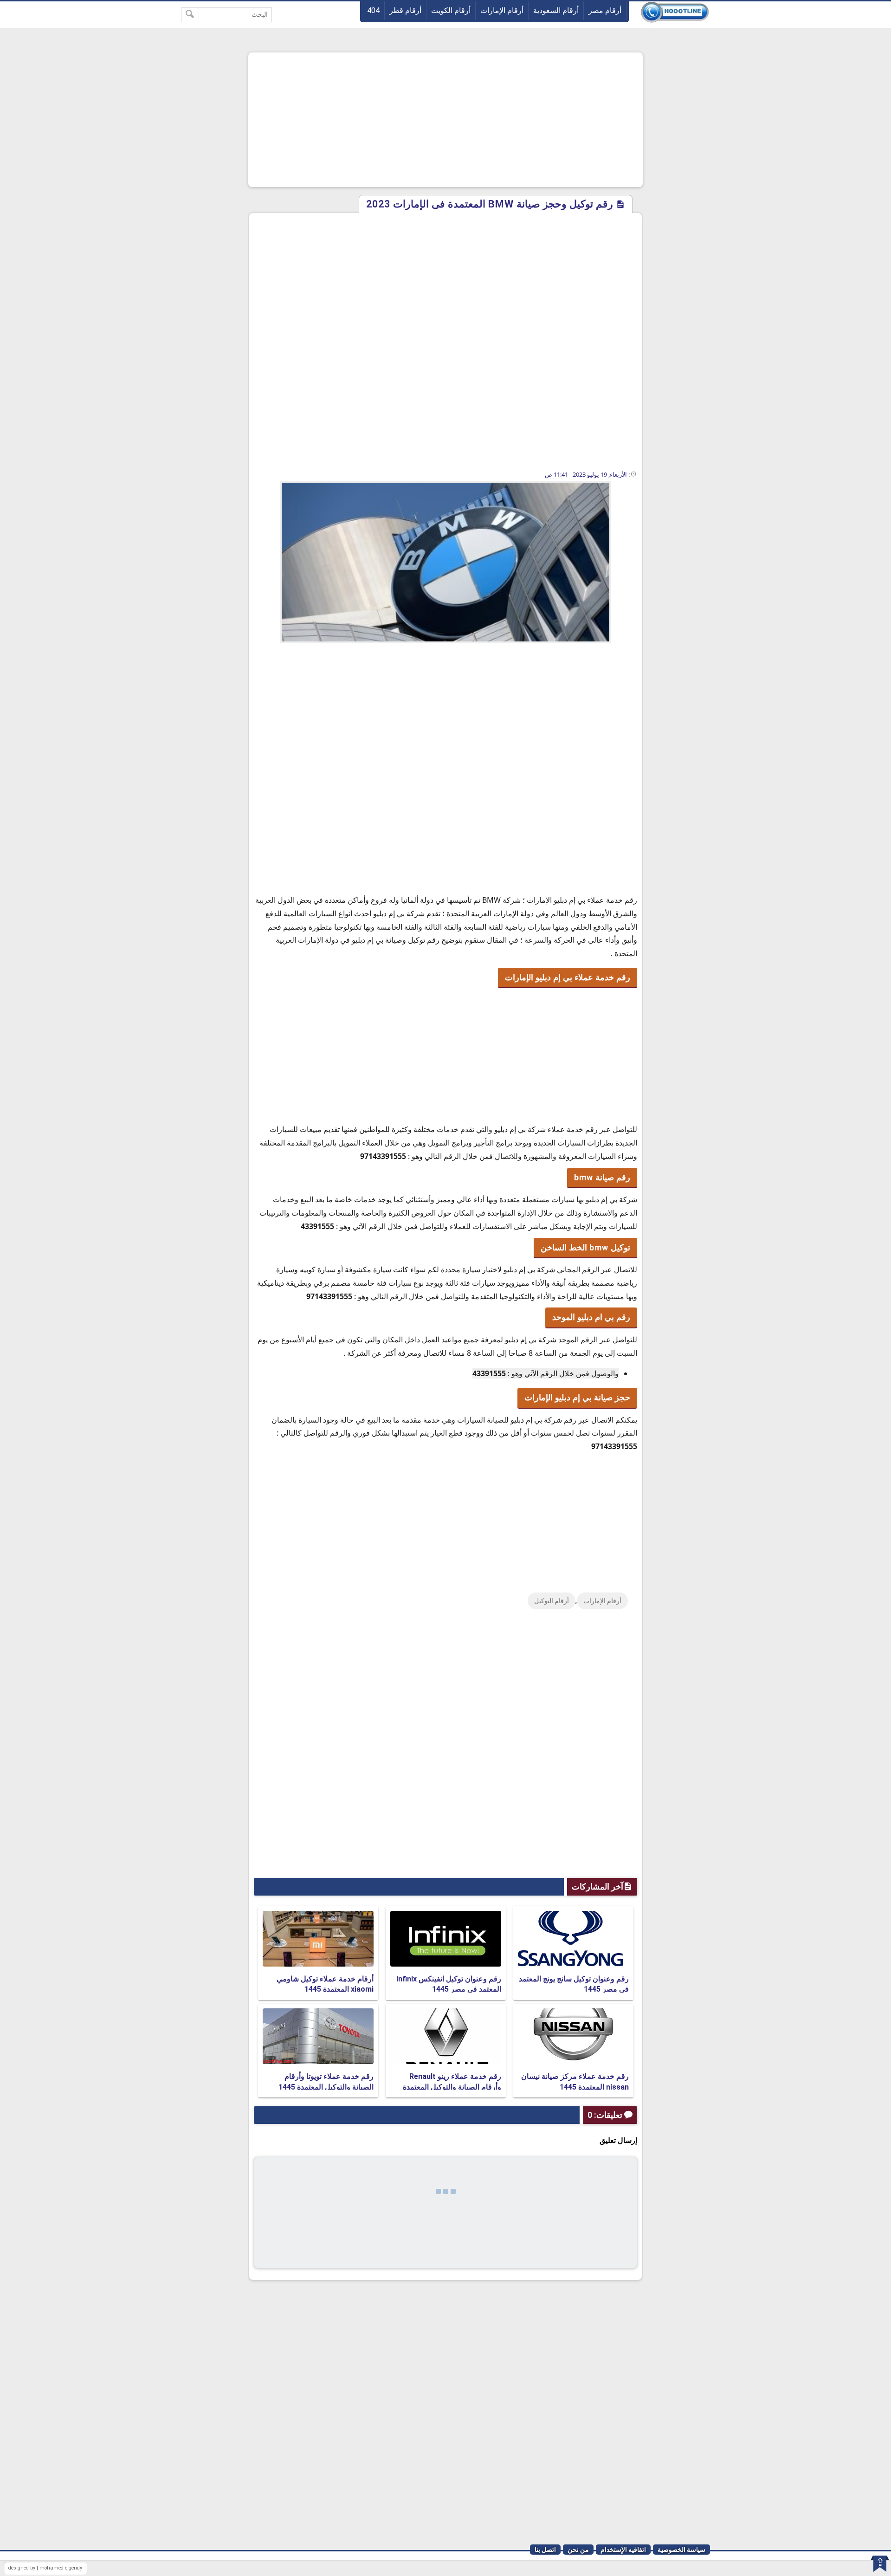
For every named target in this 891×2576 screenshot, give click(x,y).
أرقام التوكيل (552, 1601)
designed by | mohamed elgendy (45, 2568)
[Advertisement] (445, 120)
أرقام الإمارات (502, 10)
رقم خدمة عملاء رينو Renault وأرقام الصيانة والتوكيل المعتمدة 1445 (452, 2087)
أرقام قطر (405, 10)
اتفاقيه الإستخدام (623, 2550)
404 (373, 10)
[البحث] (190, 15)
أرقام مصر (605, 10)
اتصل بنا (545, 2550)
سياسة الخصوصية (681, 2550)
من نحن (578, 2550)
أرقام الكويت (451, 10)
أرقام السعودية (556, 10)
